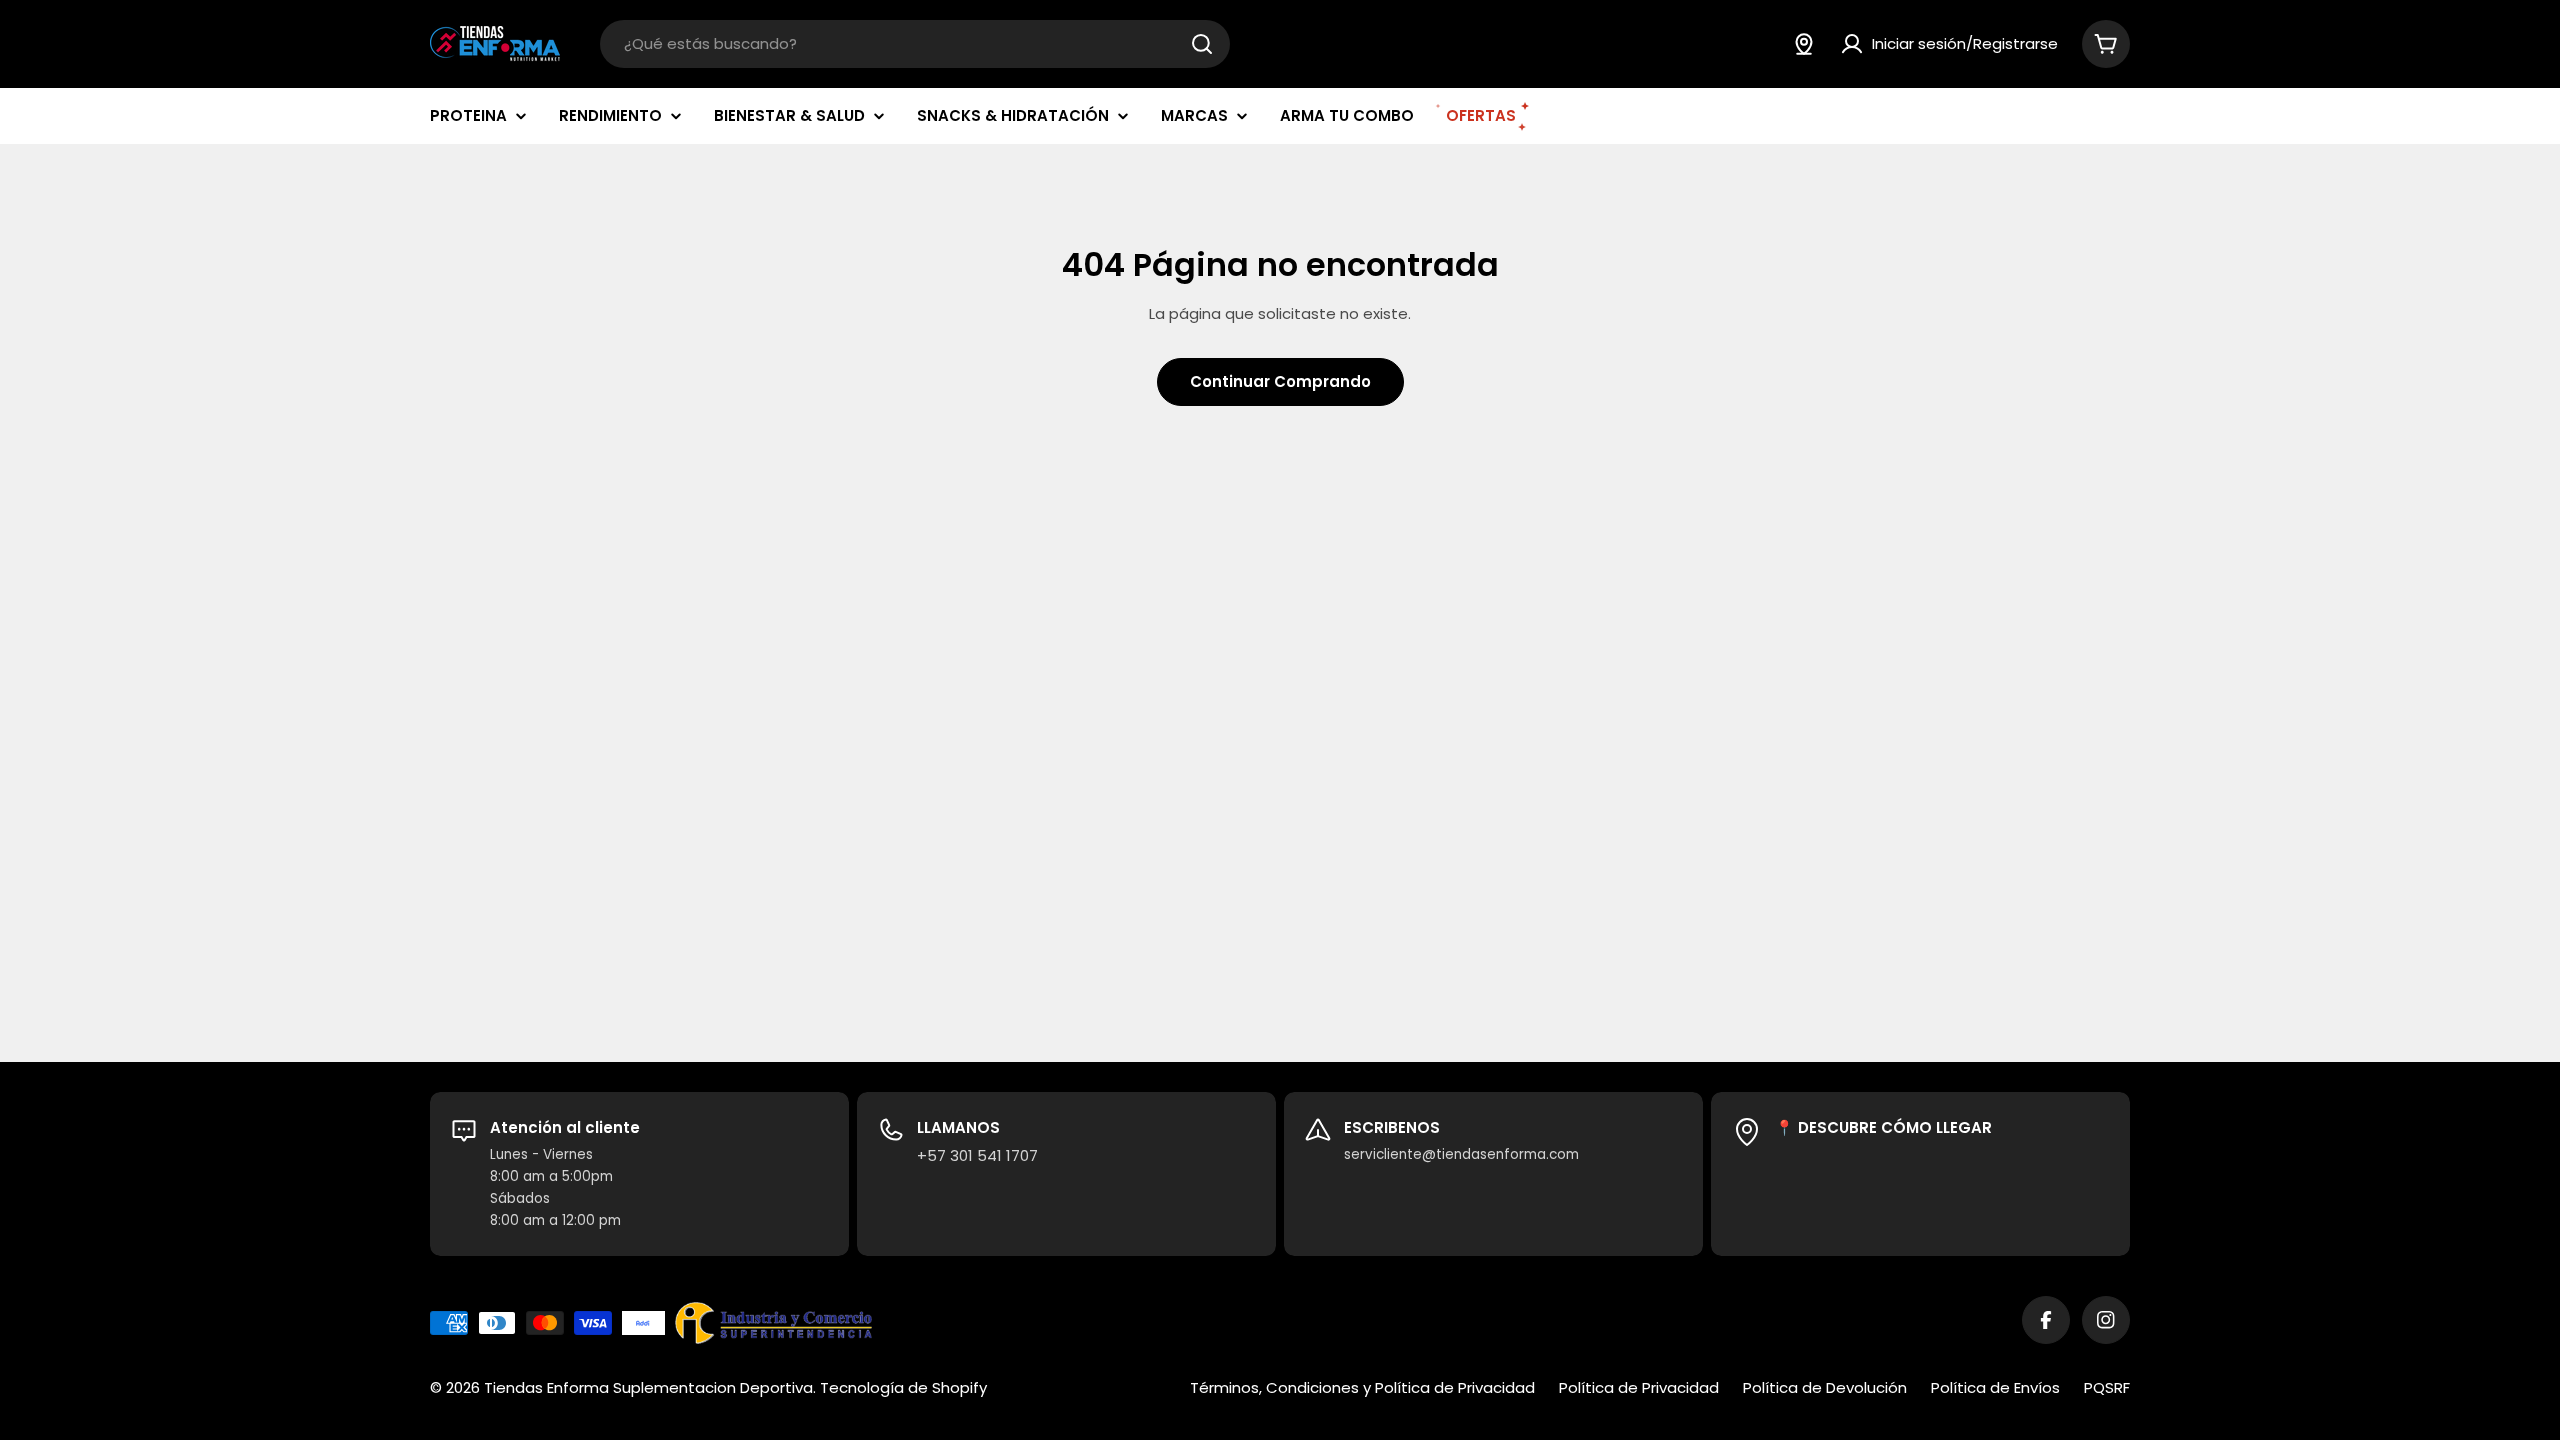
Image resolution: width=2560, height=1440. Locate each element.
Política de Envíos (1995, 1387)
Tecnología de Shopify (903, 1387)
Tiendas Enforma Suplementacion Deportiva (648, 1387)
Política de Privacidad (1639, 1387)
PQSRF (2107, 1387)
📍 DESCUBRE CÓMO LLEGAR (1883, 1127)
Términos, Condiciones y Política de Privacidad (1362, 1387)
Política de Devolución (1825, 1387)
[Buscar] (1202, 44)
